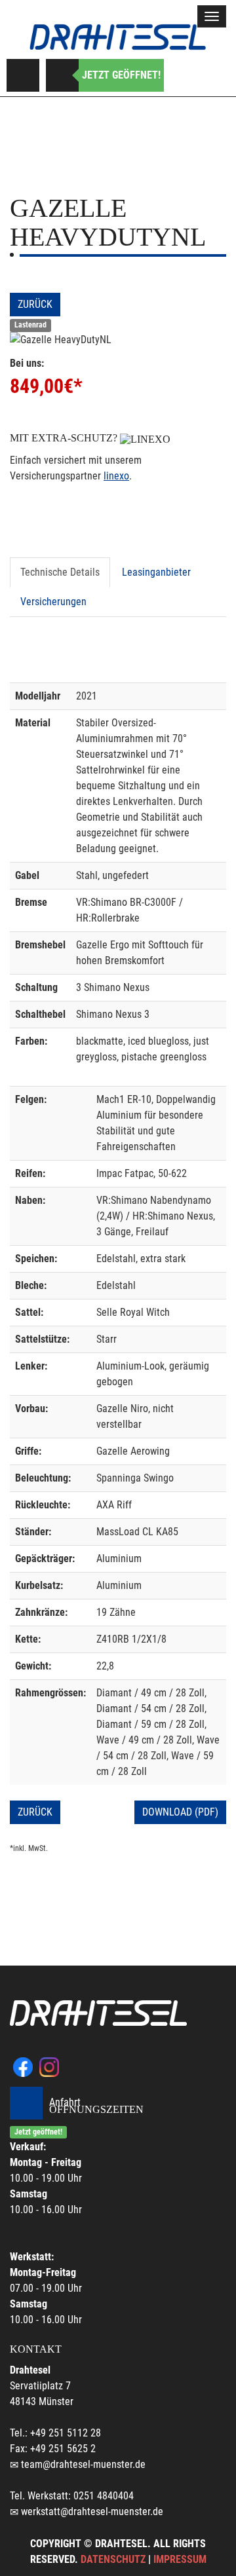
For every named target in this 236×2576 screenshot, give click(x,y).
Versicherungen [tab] (53, 602)
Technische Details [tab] (60, 572)
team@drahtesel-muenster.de (83, 2464)
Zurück (35, 304)
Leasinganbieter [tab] (156, 572)
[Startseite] (118, 37)
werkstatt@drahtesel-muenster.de (92, 2511)
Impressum (180, 2559)
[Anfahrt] (23, 75)
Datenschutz (113, 2559)
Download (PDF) (180, 1812)
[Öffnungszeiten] (62, 75)
